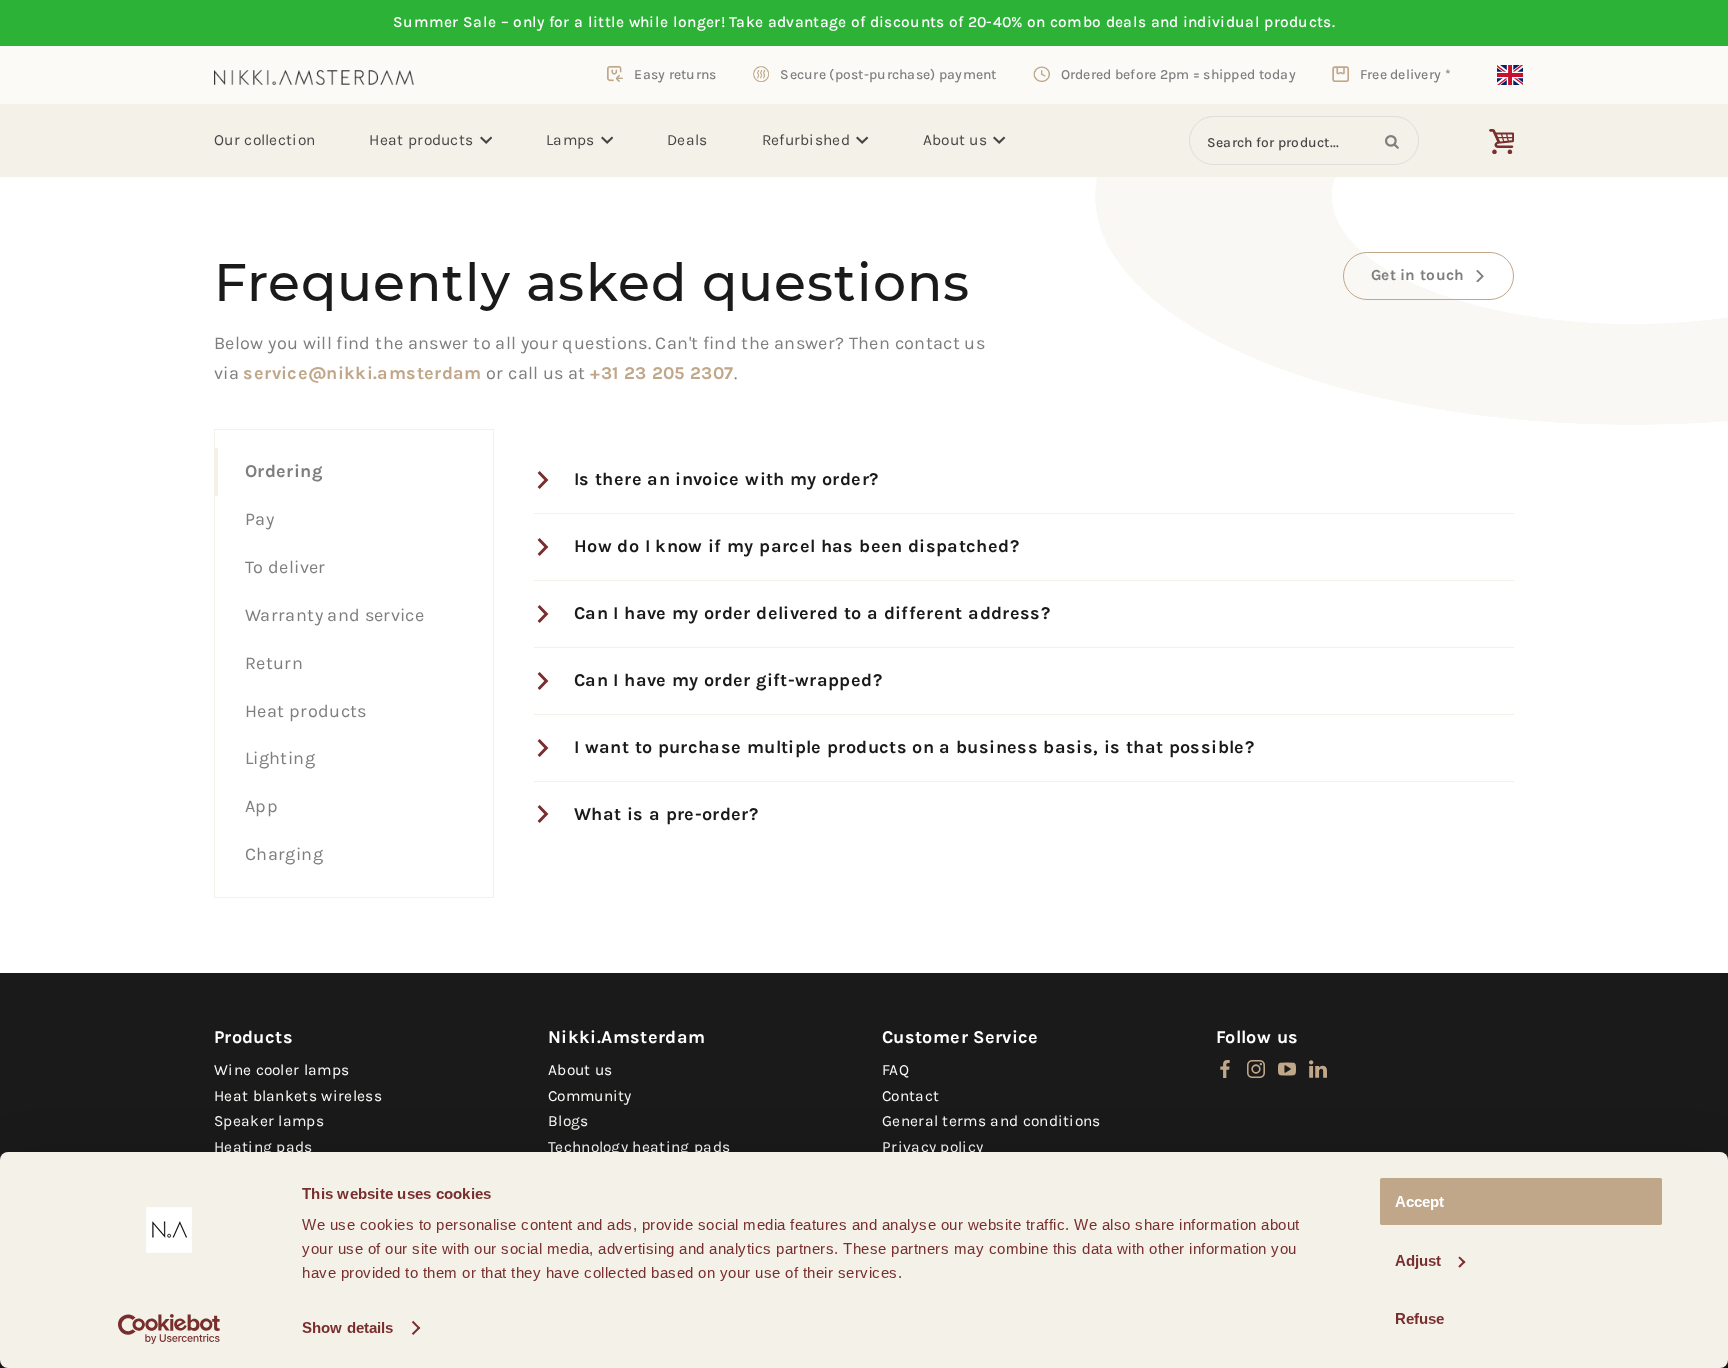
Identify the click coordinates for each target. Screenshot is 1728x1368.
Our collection (264, 140)
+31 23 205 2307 (661, 373)
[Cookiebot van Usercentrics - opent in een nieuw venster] (169, 1329)
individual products (1257, 22)
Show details (347, 1327)
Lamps (570, 140)
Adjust (1418, 1260)
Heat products (421, 140)
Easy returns (675, 74)
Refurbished (806, 140)
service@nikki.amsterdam (362, 373)
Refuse (1419, 1318)
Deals (687, 140)
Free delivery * (1405, 74)
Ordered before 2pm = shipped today (1178, 74)
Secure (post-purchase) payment (888, 74)
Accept (1419, 1201)
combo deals (1098, 22)
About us (955, 140)
